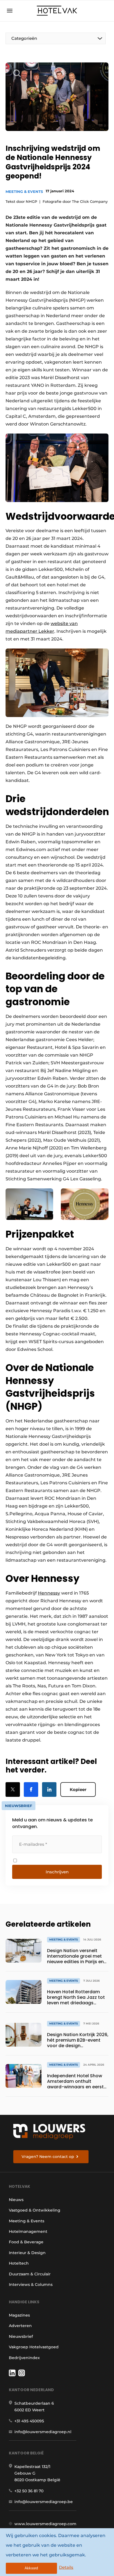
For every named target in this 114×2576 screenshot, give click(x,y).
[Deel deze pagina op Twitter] (13, 1789)
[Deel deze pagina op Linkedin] (49, 1789)
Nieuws (16, 2200)
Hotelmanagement (28, 2231)
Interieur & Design (27, 2253)
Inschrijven (57, 1872)
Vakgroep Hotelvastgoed (34, 2347)
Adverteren (20, 2326)
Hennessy (49, 1593)
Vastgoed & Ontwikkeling (35, 2210)
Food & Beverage (26, 2242)
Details (66, 2567)
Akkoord (31, 2568)
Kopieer (78, 1789)
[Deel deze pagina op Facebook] (31, 1789)
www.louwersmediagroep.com (45, 2524)
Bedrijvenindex (24, 2358)
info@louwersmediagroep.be (44, 2502)
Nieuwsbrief (21, 2336)
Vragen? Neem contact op (48, 2157)
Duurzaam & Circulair (30, 2274)
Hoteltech (19, 2263)
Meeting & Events (24, 191)
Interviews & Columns (31, 2284)
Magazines (19, 2315)
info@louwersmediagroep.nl (43, 2432)
